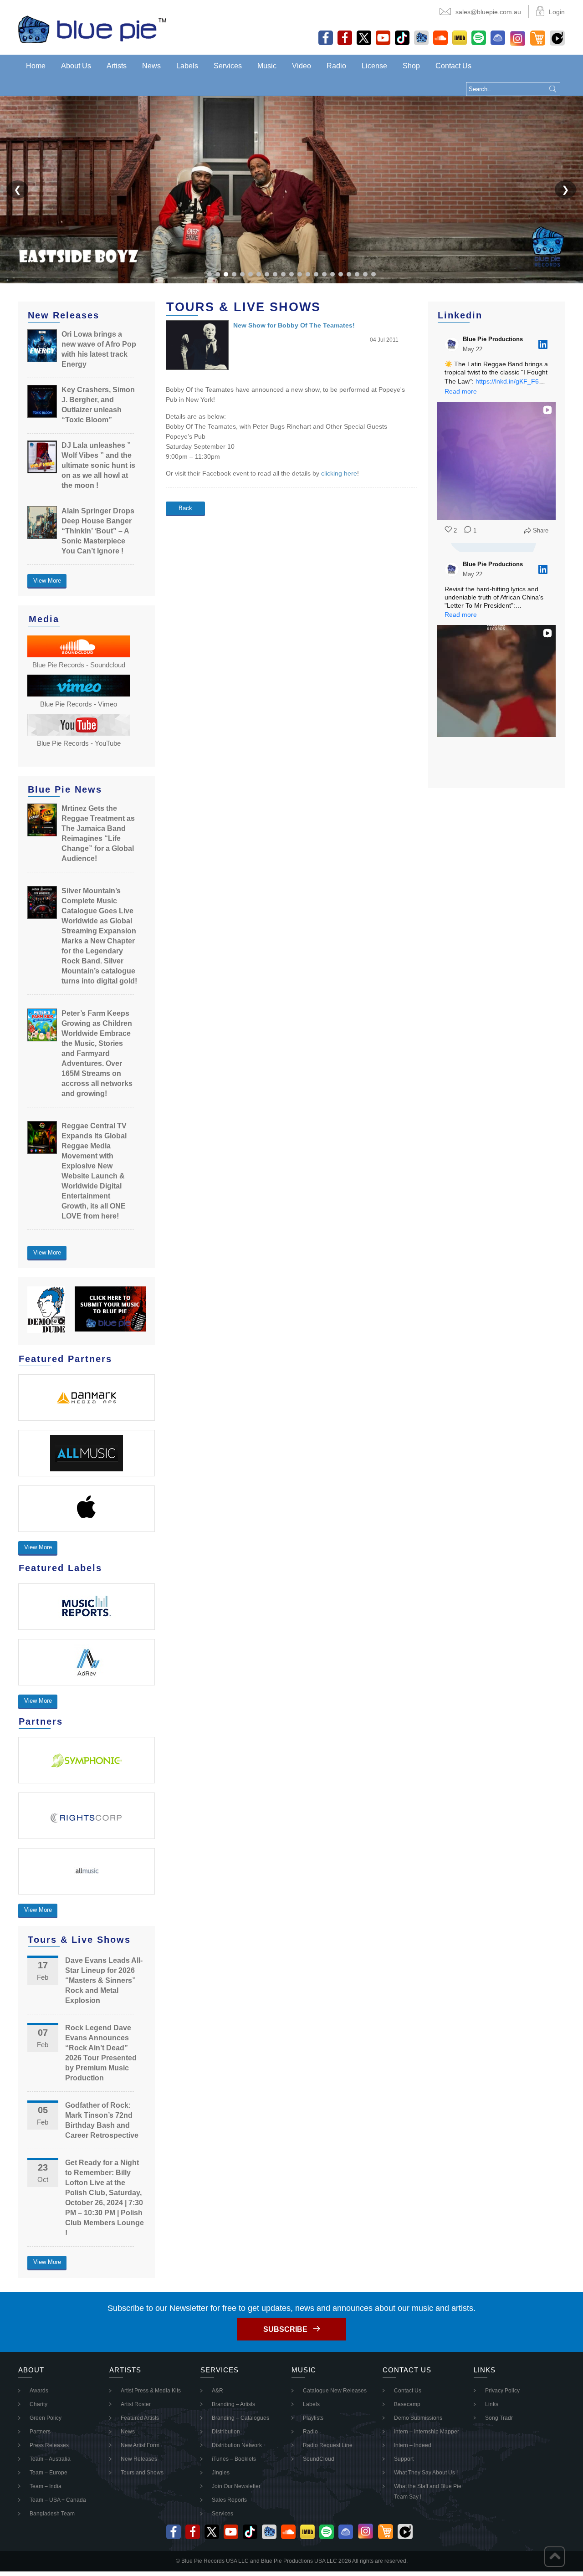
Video (302, 66)
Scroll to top (555, 2557)
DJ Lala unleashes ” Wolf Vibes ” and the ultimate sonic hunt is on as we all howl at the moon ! (98, 465)
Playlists (313, 2418)
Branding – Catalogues (240, 2418)
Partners (40, 2432)
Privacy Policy (502, 2391)
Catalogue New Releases (335, 2391)
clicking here (339, 473)
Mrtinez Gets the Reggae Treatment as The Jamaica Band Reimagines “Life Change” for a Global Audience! (98, 833)
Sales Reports (229, 2500)
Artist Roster (136, 2404)
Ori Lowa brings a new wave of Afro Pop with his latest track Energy (99, 349)
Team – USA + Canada (58, 2500)
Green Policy (46, 2418)
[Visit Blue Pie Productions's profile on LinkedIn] (454, 344)
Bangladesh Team (52, 2514)
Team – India (46, 2486)
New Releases (139, 2459)
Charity (38, 2404)
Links (492, 2404)
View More (47, 581)
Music (267, 66)
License (374, 66)
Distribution (226, 2432)
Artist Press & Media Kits (151, 2391)
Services (228, 66)
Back (185, 508)
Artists (117, 66)
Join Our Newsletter (236, 2486)
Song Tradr (499, 2418)
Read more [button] (461, 391)
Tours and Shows (142, 2473)
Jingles (221, 2473)
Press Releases (49, 2445)
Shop (411, 66)
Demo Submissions (418, 2418)
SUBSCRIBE (285, 2329)
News (151, 66)
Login (557, 12)
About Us (76, 66)
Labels (187, 66)
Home (36, 66)
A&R (217, 2391)
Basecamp (407, 2404)
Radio (336, 66)
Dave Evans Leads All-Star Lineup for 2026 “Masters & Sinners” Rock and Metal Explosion (104, 1980)
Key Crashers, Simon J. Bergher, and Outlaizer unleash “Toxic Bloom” (98, 405)
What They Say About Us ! (426, 2473)
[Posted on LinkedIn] (543, 344)
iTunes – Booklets (234, 2459)
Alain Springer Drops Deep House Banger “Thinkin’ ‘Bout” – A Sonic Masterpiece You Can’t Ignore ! (98, 531)
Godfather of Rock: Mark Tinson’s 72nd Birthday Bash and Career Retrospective (102, 2120)
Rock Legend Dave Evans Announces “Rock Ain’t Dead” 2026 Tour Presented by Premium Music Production (101, 2053)
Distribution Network (237, 2445)
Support (404, 2459)
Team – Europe (49, 2473)
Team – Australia (50, 2459)
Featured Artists (140, 2418)
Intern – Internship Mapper (427, 2432)
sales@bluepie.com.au (488, 12)
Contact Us (453, 66)
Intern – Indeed (413, 2445)
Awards (39, 2391)
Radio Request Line (328, 2445)
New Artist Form (140, 2445)
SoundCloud (319, 2459)
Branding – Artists (233, 2404)
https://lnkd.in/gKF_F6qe (511, 381)
